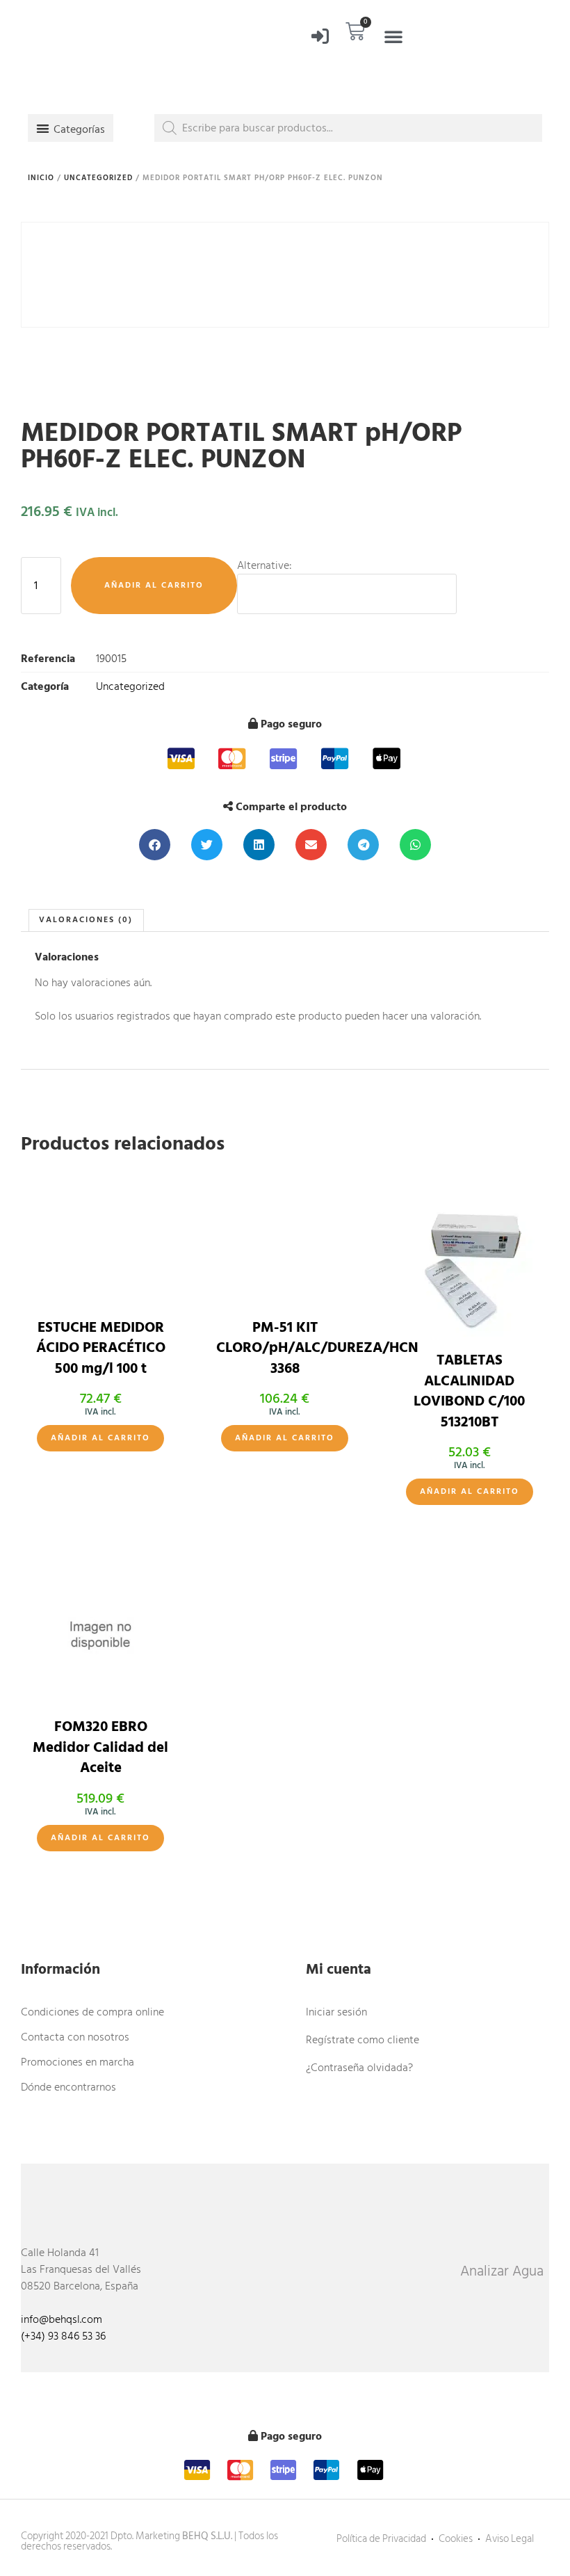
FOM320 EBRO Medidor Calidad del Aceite (100, 1747)
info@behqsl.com (62, 2319)
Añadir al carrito (154, 585)
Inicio (41, 178)
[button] (393, 36)
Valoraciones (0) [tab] (86, 920)
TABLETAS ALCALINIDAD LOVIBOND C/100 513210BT (469, 1391)
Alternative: (264, 565)
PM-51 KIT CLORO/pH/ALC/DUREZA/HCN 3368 (317, 1348)
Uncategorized (98, 178)
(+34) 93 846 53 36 (63, 2336)
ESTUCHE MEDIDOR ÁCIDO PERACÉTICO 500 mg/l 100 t (101, 1348)
